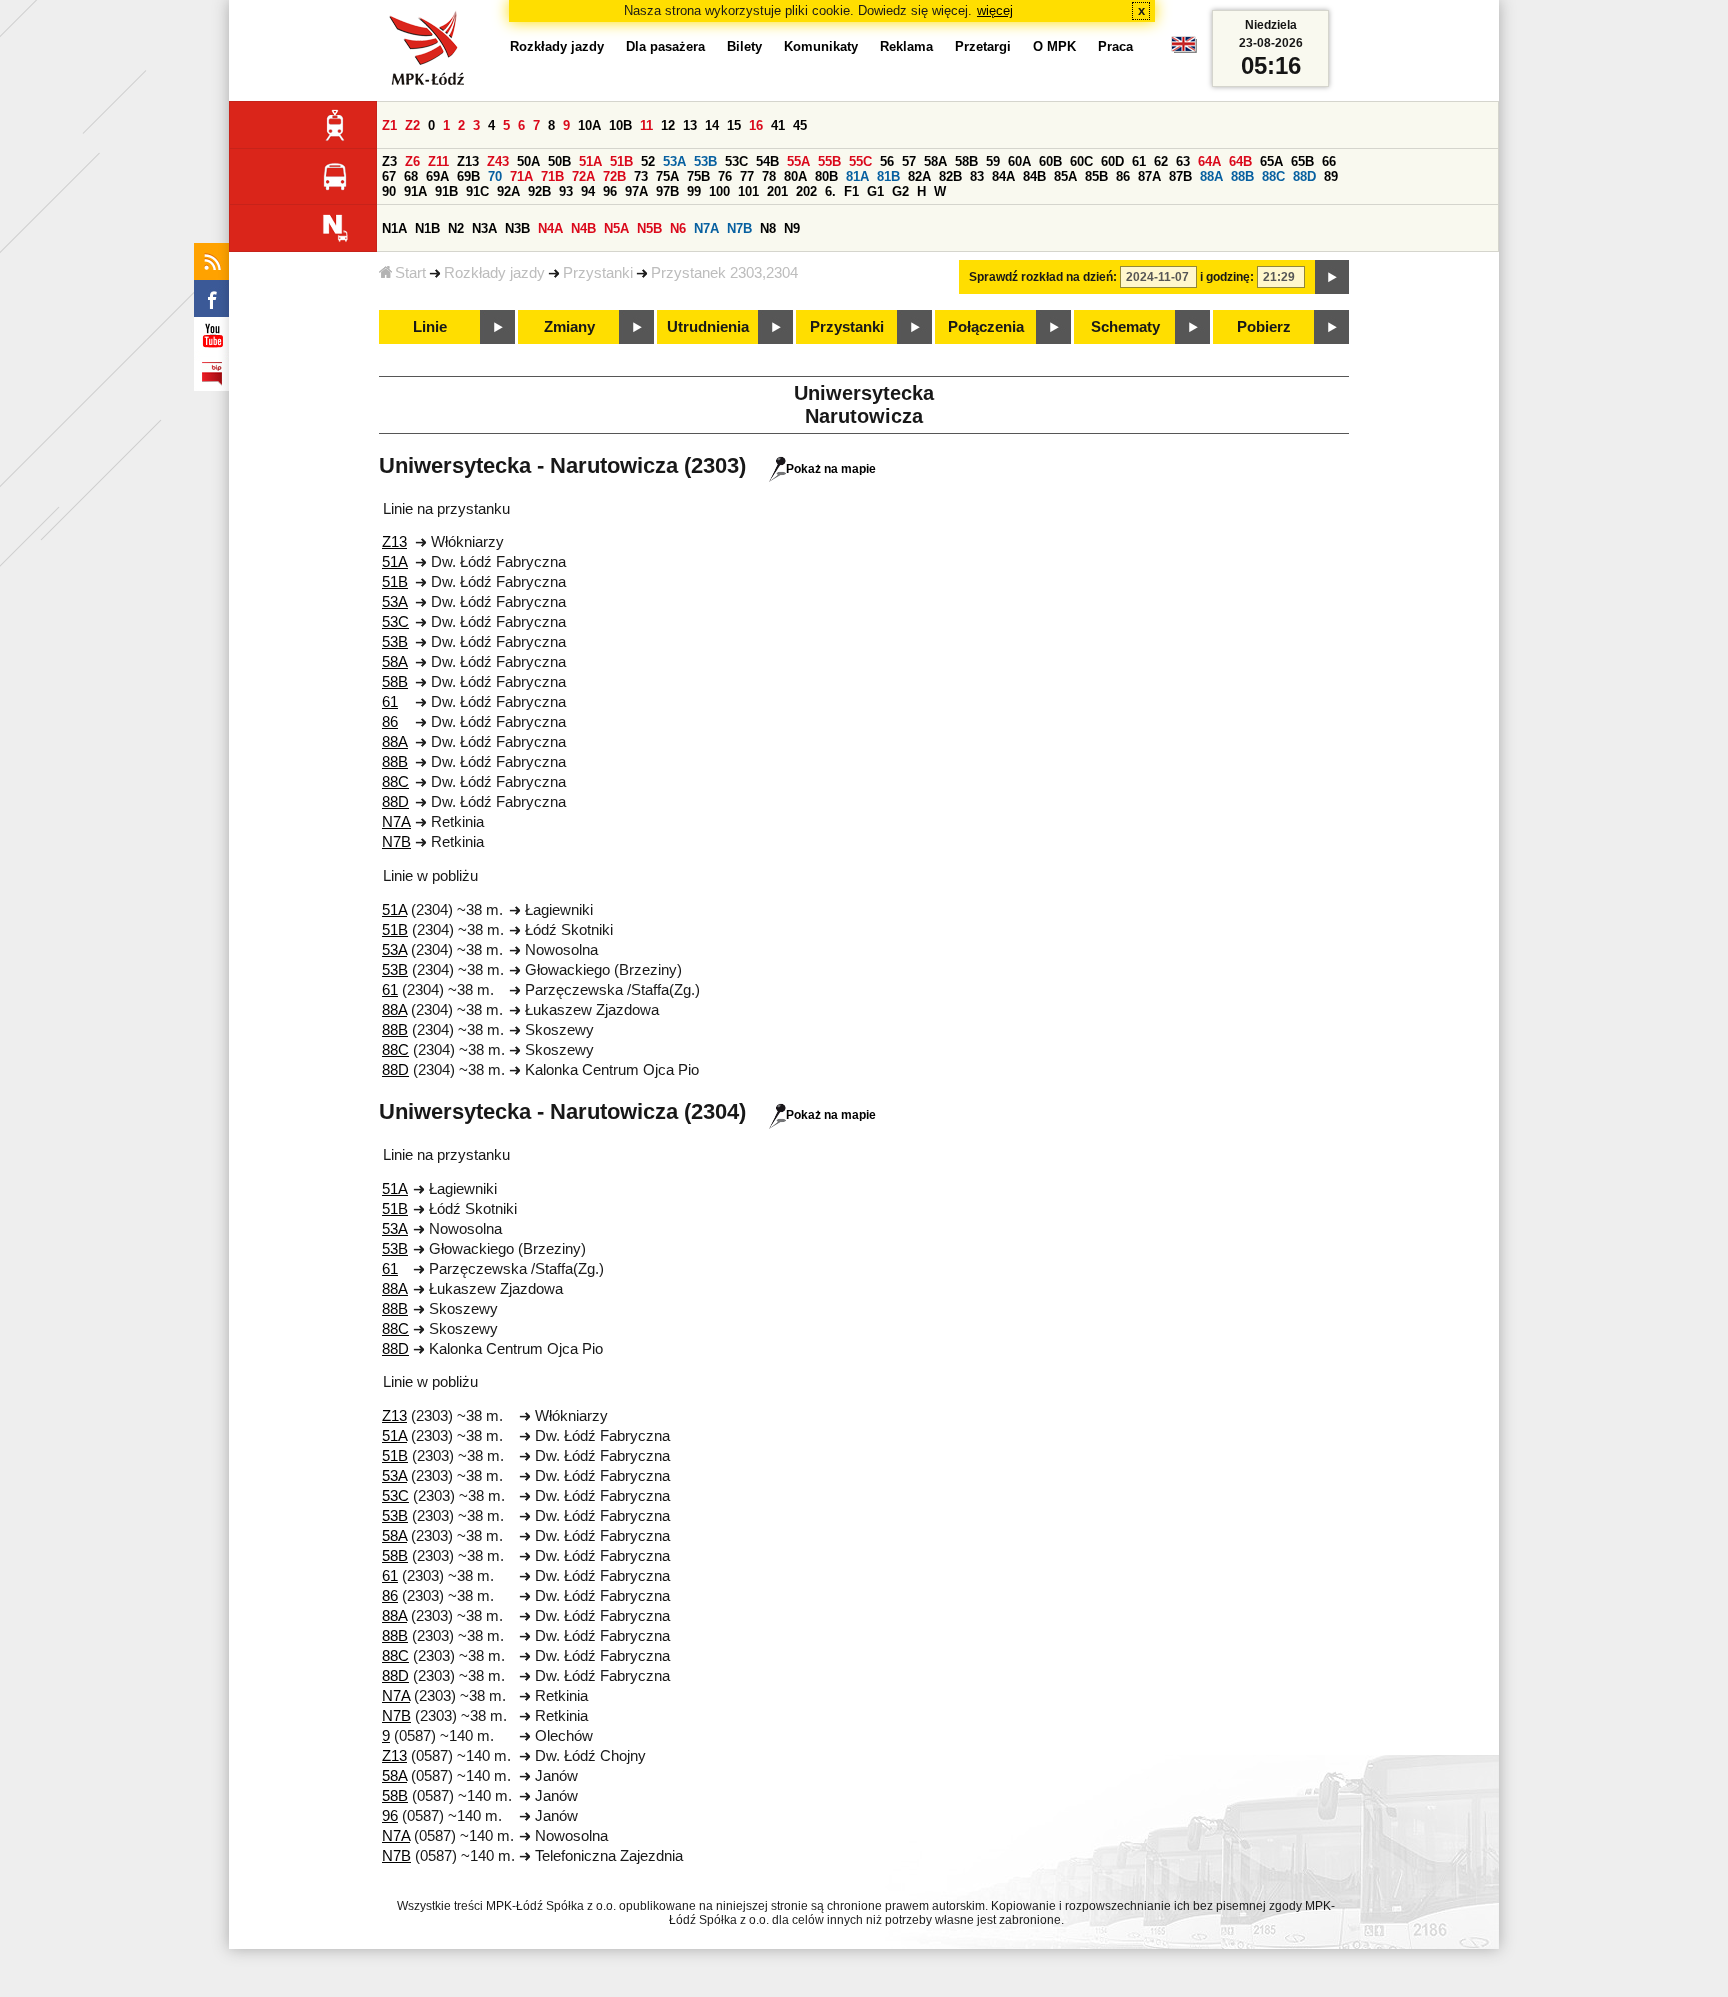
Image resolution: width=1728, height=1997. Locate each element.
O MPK (1054, 46)
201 (777, 191)
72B (614, 176)
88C (1273, 176)
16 (756, 125)
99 (694, 191)
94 (588, 191)
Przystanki (598, 273)
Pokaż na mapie (831, 469)
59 (993, 161)
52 (648, 161)
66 (1329, 161)
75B (698, 176)
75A (667, 176)
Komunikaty (821, 46)
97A (636, 191)
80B (826, 176)
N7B (739, 228)
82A (919, 176)
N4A (550, 228)
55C (860, 161)
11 (646, 125)
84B (1034, 176)
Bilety (744, 46)
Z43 (498, 161)
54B (767, 161)
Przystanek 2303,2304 (724, 273)
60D (1112, 161)
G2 (900, 191)
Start (410, 273)
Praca (1115, 46)
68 (411, 176)
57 (909, 161)
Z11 (438, 161)
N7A (706, 228)
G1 (875, 191)
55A (798, 161)
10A (589, 125)
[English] (1184, 49)
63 (1183, 161)
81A (857, 176)
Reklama (906, 46)
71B (552, 176)
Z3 (389, 161)
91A (415, 191)
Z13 (468, 161)
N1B (427, 228)
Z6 (412, 161)
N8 (768, 228)
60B (1050, 161)
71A (521, 176)
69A (437, 176)
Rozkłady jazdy (494, 273)
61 (1139, 161)
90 (389, 191)
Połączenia (986, 327)
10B (620, 125)
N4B (583, 228)
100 (719, 191)
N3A (484, 228)
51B (621, 161)
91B (446, 191)
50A (528, 161)
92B (539, 191)
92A (508, 191)
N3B (517, 228)
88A (1211, 176)
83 (977, 176)
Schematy (1125, 327)
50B (559, 161)
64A (1209, 161)
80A (795, 176)
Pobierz (1264, 327)
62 (1161, 161)
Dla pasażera (665, 46)
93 (566, 191)
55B (829, 161)
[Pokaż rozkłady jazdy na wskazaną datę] (1332, 277)
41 (778, 125)
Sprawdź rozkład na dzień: (1043, 277)
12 (668, 125)
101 (748, 191)
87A (1149, 176)
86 (1123, 176)
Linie (430, 327)
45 (800, 125)
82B (950, 176)
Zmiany (569, 327)
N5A (616, 228)
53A (674, 161)
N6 (678, 228)
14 (712, 125)
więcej (995, 10)
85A (1065, 176)
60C (1081, 161)
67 (389, 176)
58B (966, 161)
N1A (394, 228)
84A (1003, 176)
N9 (792, 228)
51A (590, 161)
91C (477, 191)
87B (1180, 176)
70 (495, 176)
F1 (851, 191)
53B (705, 161)
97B (667, 191)
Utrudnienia (708, 327)
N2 (456, 228)
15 (734, 125)
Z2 (412, 125)
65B (1302, 161)
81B (888, 176)
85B (1096, 176)
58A (935, 161)
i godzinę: (1227, 277)
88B (1242, 176)
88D (1304, 176)
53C (736, 161)
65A (1271, 161)
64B (1240, 161)
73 (641, 176)
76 (725, 176)
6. (830, 191)
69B (468, 176)
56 (887, 161)
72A (583, 176)
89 (1331, 176)
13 (690, 125)
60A (1019, 161)
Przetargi (983, 46)
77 (747, 176)
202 (806, 191)
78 (769, 176)
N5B (649, 228)
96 (610, 191)
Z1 (389, 125)
